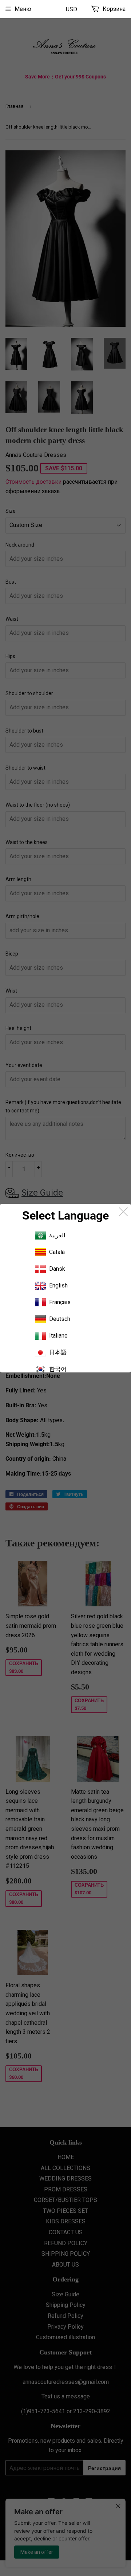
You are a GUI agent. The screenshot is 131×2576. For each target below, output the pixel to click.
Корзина (113, 9)
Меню (23, 9)
